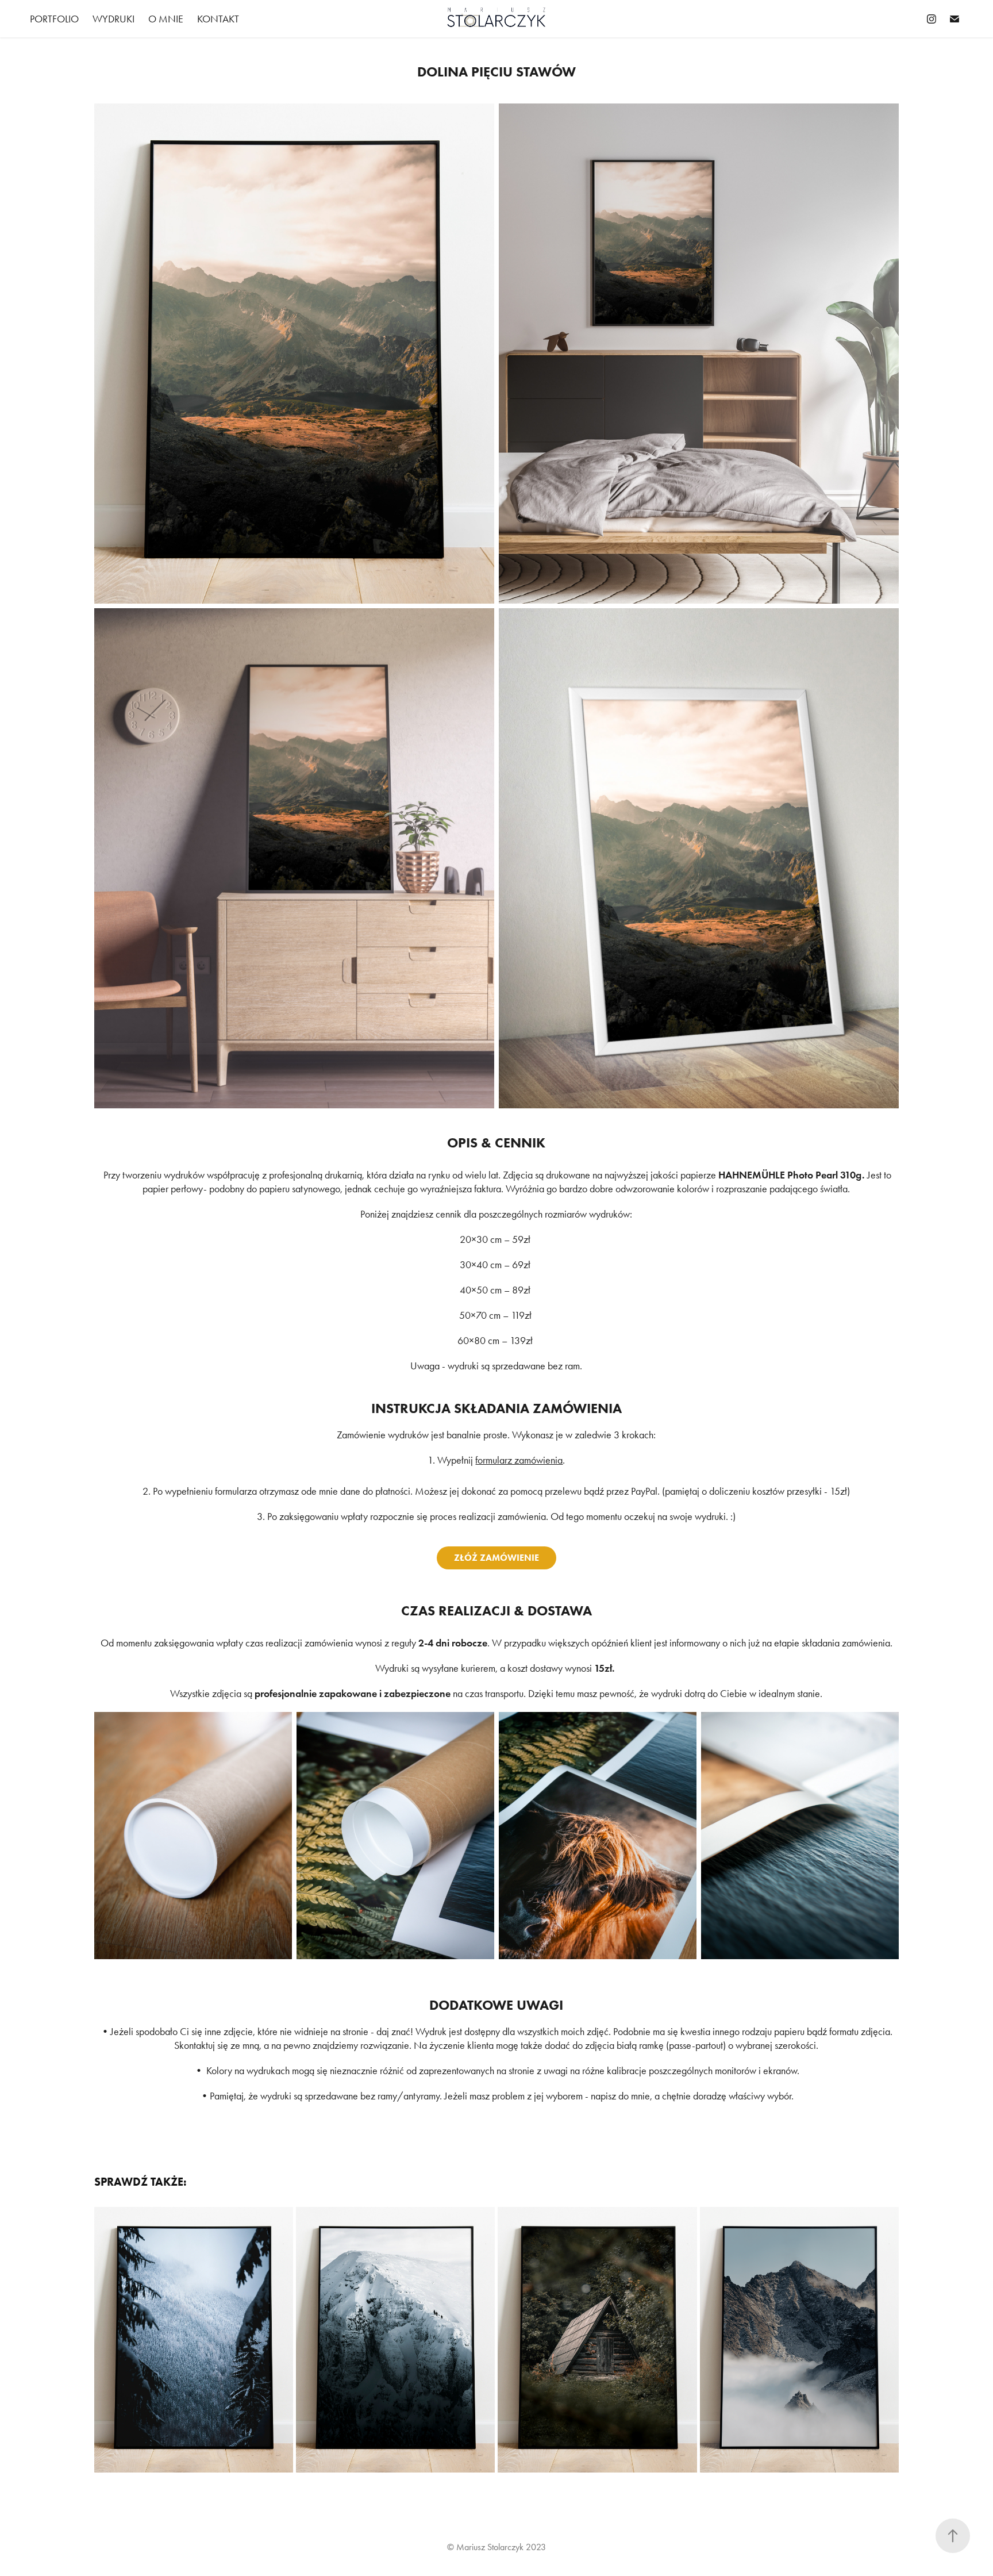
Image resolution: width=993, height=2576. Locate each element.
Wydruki (113, 19)
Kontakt (218, 19)
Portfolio (54, 19)
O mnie (166, 19)
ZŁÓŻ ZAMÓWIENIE (496, 1558)
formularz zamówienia (519, 1460)
